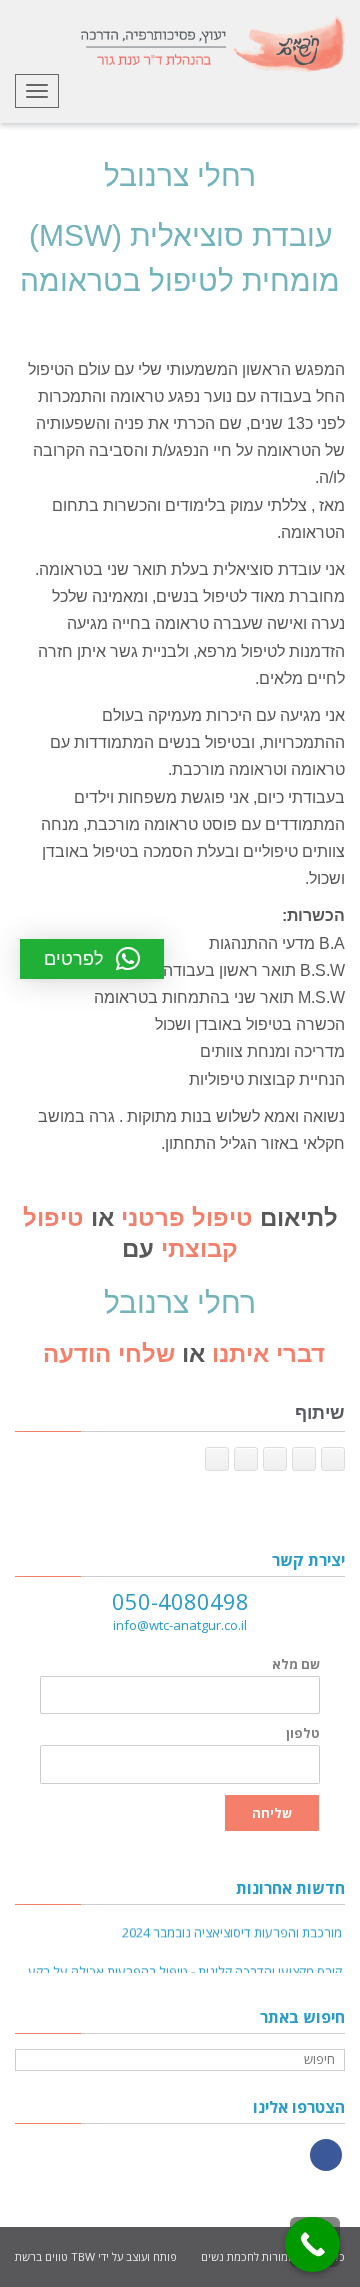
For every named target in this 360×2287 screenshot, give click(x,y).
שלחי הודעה (105, 1353)
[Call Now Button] (312, 2244)
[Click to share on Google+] (304, 1459)
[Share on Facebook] (333, 1459)
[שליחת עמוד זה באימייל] (246, 1459)
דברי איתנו (268, 1353)
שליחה (272, 1813)
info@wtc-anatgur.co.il (180, 1625)
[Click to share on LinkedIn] (275, 1459)
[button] (92, 959)
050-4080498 (180, 1601)
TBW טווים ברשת (55, 2256)
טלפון (303, 1733)
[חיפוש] (32, 2060)
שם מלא (296, 1664)
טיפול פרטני (187, 1217)
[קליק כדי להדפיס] (217, 1459)
